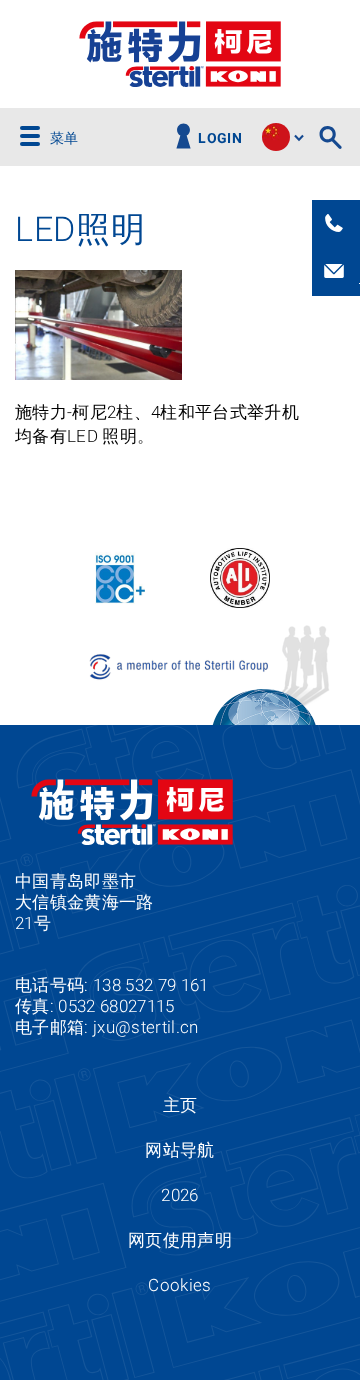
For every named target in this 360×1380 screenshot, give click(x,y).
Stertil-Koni (180, 54)
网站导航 (179, 1150)
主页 (180, 1105)
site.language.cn (276, 137)
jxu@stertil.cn (146, 1027)
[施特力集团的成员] (180, 665)
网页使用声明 (180, 1240)
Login (220, 138)
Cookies (179, 1285)
